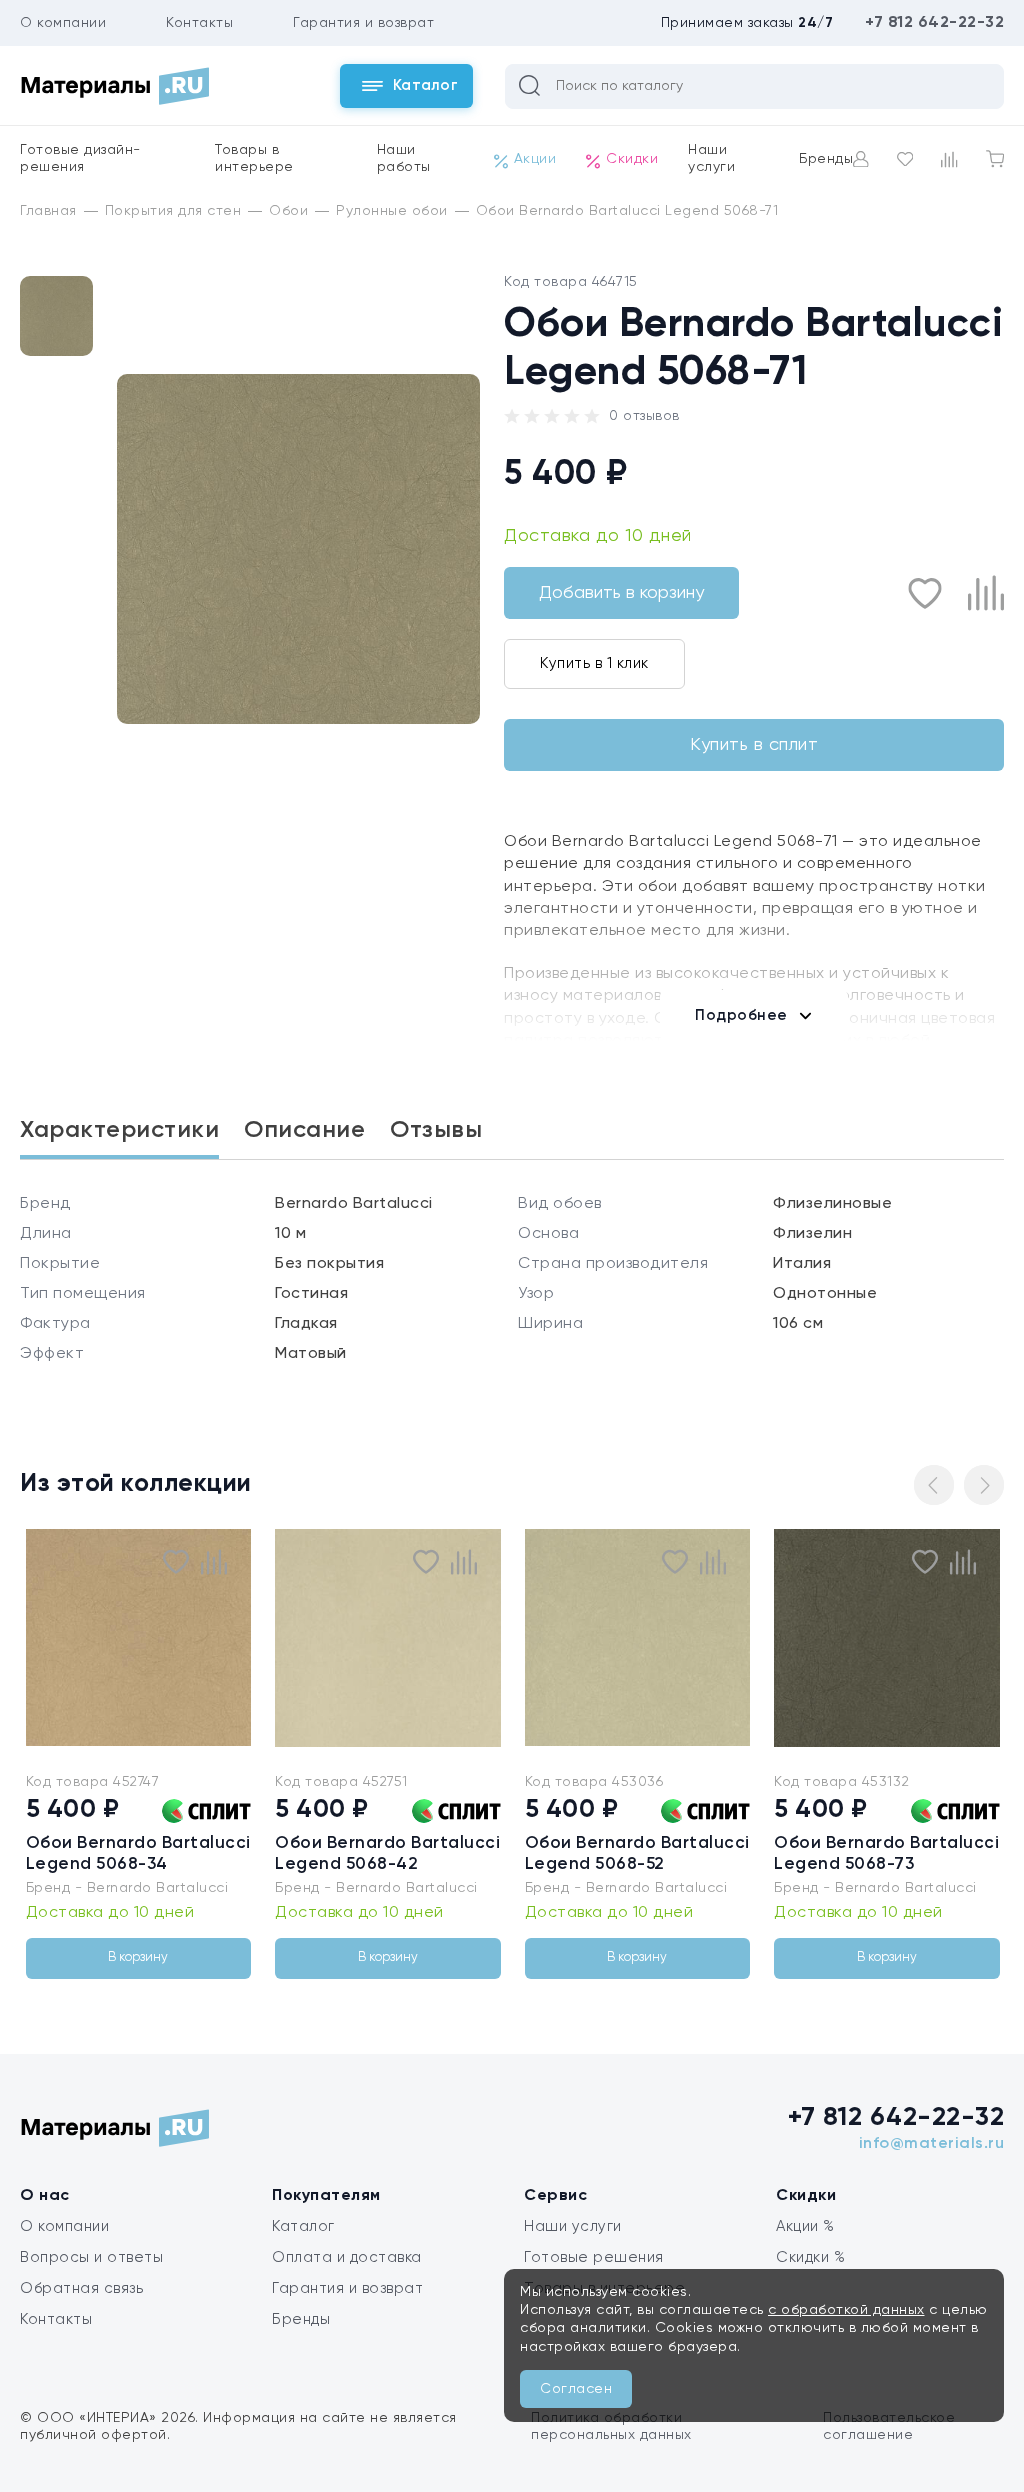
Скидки (632, 159)
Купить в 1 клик (594, 663)
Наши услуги (711, 158)
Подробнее (741, 1015)
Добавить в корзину (621, 593)
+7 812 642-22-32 (934, 23)
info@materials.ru (932, 2144)
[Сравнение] (949, 159)
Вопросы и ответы (91, 2257)
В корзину (138, 1957)
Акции (535, 159)
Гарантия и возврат (363, 23)
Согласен (576, 2389)
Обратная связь (81, 2288)
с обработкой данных (846, 2310)
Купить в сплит (754, 745)
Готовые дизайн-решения (80, 158)
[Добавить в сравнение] (986, 593)
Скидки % (810, 2257)
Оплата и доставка (347, 2257)
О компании (63, 23)
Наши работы (404, 158)
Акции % (805, 2226)
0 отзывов (644, 416)
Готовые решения (594, 2257)
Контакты (199, 23)
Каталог (303, 2226)
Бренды (826, 159)
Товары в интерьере (254, 158)
